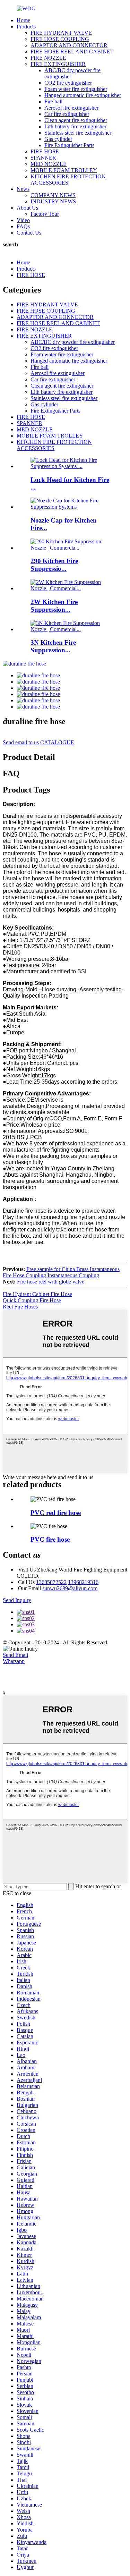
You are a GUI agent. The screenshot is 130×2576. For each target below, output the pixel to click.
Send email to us (21, 742)
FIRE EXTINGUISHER (58, 64)
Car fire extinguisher (67, 114)
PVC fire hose (50, 1539)
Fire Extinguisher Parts (69, 145)
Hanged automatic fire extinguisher (83, 95)
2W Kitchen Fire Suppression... (54, 606)
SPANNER (43, 158)
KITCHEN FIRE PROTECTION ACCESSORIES (68, 180)
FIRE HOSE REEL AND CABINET (72, 52)
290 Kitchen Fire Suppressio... (54, 565)
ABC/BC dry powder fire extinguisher (73, 342)
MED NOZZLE (49, 164)
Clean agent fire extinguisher (76, 120)
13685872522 (51, 1582)
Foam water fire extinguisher (76, 89)
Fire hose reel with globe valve (51, 1282)
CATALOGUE (57, 742)
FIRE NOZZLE (48, 58)
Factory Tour (45, 214)
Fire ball (53, 101)
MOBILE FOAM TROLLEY (64, 170)
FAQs (23, 226)
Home (23, 20)
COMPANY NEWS (53, 195)
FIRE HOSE (45, 151)
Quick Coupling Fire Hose (32, 1300)
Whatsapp (14, 1661)
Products (26, 27)
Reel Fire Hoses (20, 1307)
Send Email (15, 1655)
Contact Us (29, 233)
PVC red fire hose (56, 1513)
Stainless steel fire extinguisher (78, 133)
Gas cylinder (58, 139)
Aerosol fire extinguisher (71, 108)
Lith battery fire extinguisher (75, 126)
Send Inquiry (17, 1600)
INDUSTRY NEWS (53, 201)
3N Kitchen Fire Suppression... (53, 646)
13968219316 (83, 1582)
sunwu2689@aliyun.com (70, 1588)
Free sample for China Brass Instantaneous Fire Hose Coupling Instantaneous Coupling (61, 1272)
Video (23, 220)
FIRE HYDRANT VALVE (61, 33)
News (23, 189)
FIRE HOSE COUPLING (60, 39)
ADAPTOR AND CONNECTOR (69, 45)
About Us (27, 208)
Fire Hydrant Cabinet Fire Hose (37, 1294)
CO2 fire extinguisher (68, 83)
